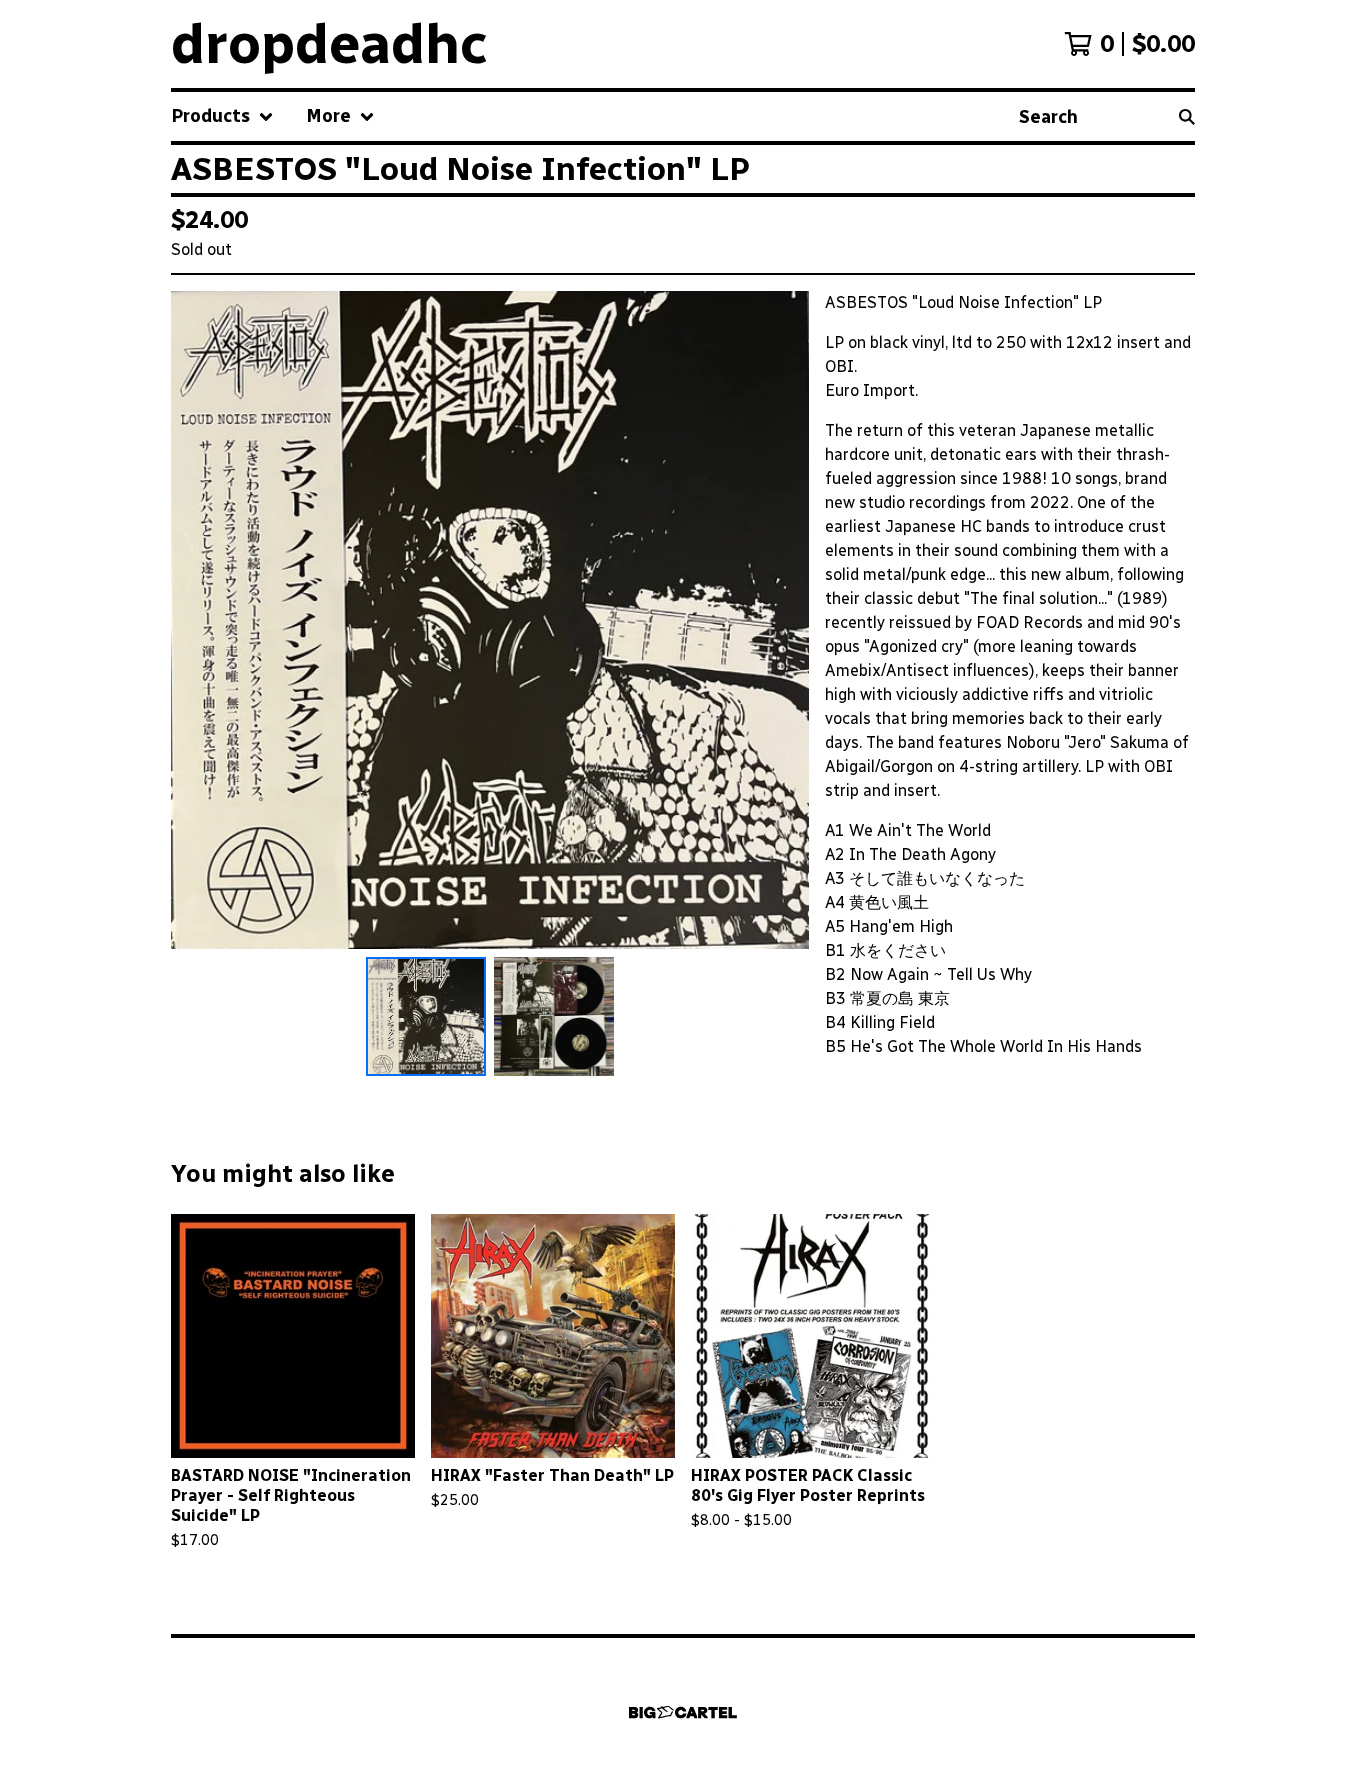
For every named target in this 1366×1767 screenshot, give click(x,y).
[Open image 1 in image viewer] (490, 620)
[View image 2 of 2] (554, 1017)
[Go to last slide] (199, 620)
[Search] (1187, 116)
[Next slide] (781, 620)
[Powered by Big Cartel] (683, 1712)
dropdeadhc (329, 44)
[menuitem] (222, 116)
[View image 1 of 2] (426, 1017)
